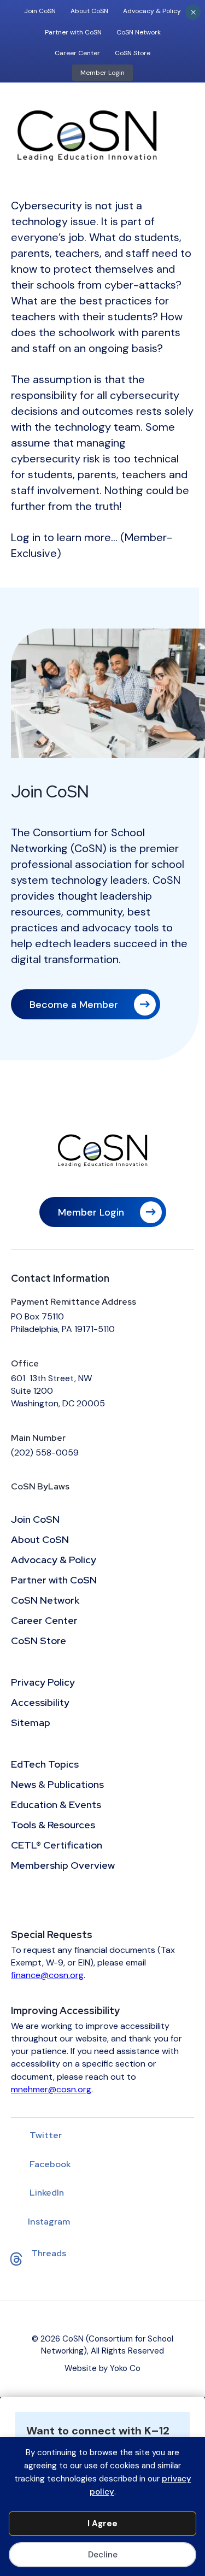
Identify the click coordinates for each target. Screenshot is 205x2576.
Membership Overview (63, 1866)
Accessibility (40, 1703)
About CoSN (89, 11)
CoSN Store (133, 53)
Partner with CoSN (73, 32)
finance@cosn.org (47, 1975)
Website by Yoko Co (102, 2368)
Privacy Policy (43, 1683)
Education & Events (56, 1805)
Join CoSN (40, 11)
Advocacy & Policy (152, 11)
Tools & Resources (53, 1826)
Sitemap (31, 1723)
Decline (103, 2555)
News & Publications (57, 1785)
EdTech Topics (45, 1765)
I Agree (102, 2524)
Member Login (102, 73)
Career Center (77, 53)
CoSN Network (139, 32)
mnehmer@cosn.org (51, 2089)
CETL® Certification (57, 1846)
